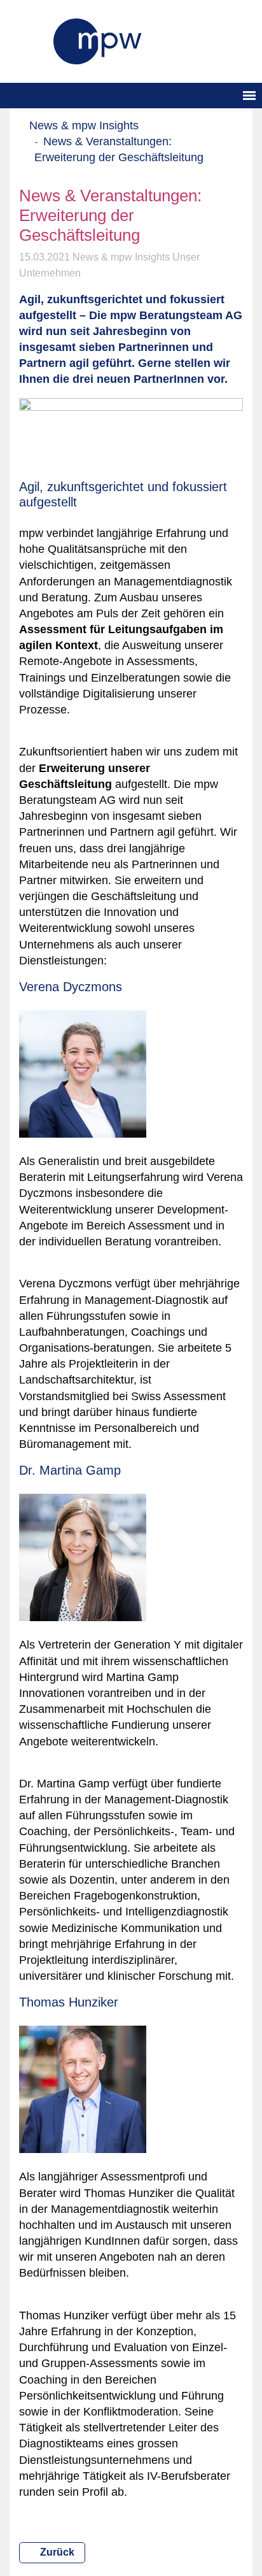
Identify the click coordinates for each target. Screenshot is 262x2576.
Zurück (56, 2552)
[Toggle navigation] (249, 96)
